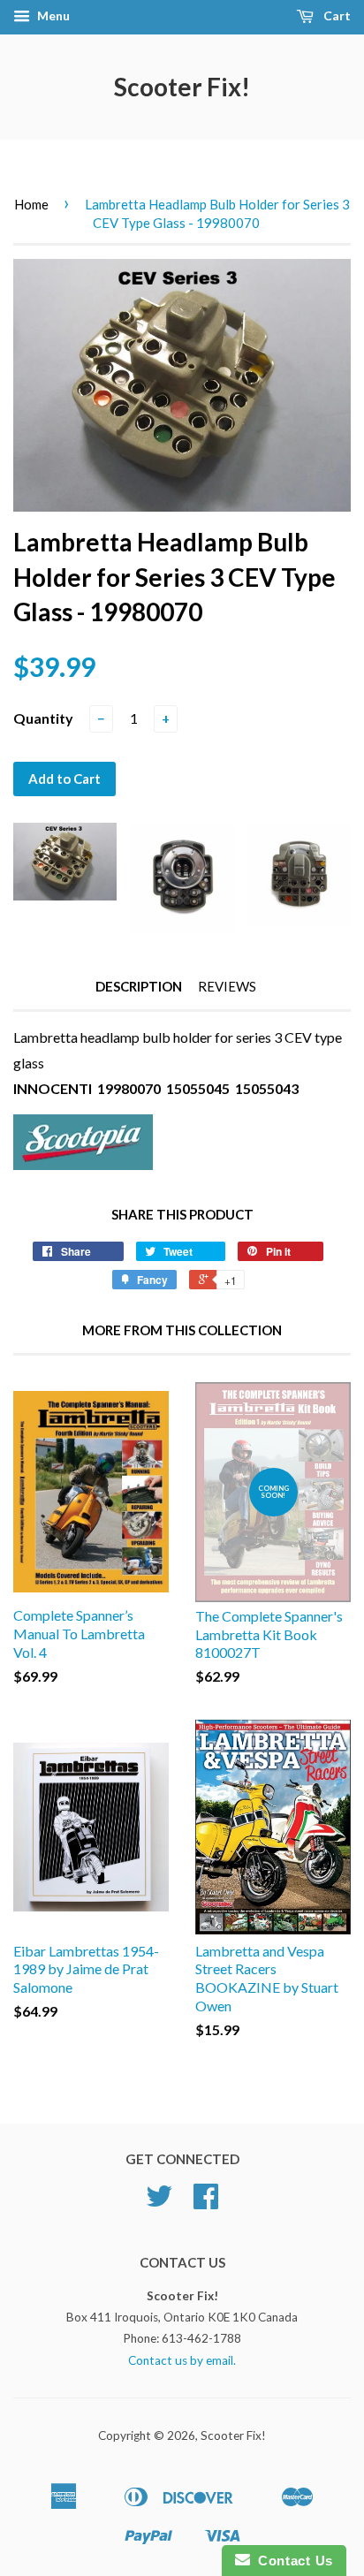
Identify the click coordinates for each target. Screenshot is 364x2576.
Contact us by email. (182, 2360)
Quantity (43, 718)
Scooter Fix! (182, 87)
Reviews (227, 986)
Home (31, 204)
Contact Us (292, 2561)
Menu (52, 15)
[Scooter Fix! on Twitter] (159, 2202)
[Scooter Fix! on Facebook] (206, 2202)
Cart (336, 15)
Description (139, 986)
